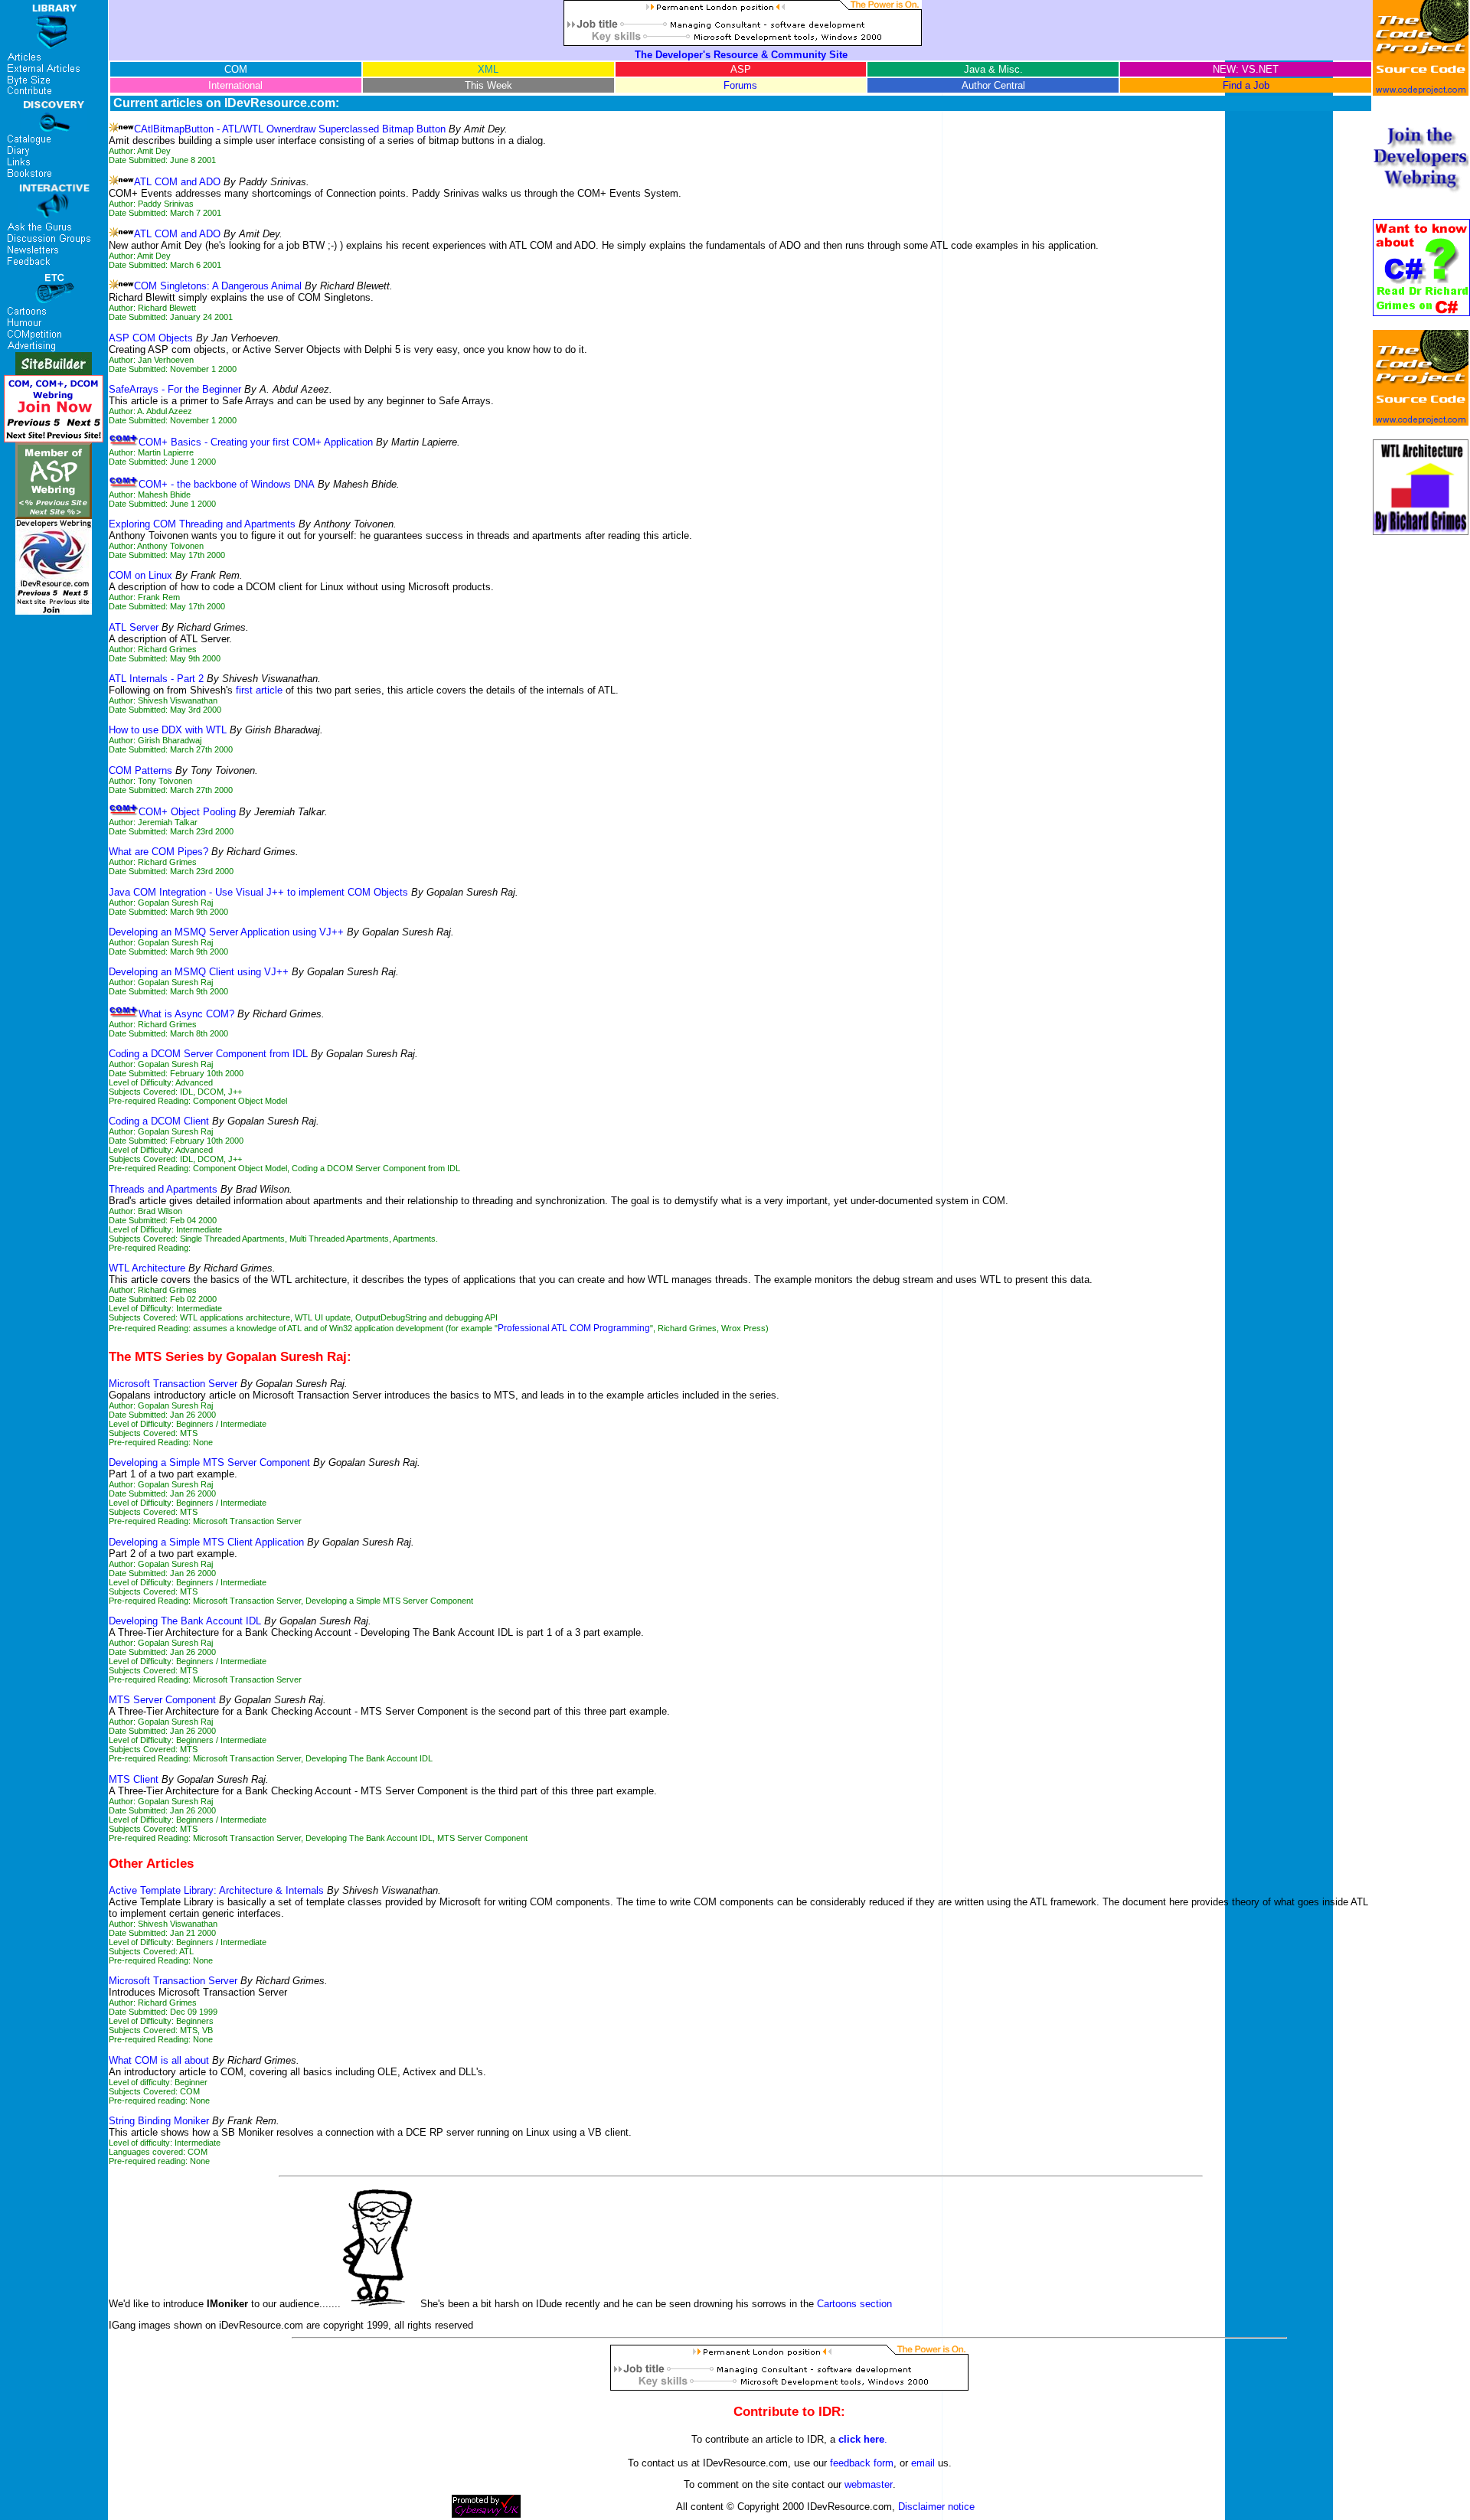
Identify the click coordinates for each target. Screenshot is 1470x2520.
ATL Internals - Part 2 (156, 679)
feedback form (862, 2463)
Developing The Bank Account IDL (185, 1621)
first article (259, 690)
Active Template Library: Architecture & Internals (216, 1890)
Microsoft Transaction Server (173, 1384)
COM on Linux (140, 575)
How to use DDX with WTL (168, 730)
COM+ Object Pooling (187, 812)
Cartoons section (854, 2304)
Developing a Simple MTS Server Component (209, 1462)
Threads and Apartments (163, 1189)
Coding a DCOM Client (159, 1121)
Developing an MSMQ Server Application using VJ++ (226, 932)
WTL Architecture (147, 1268)
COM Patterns (140, 770)
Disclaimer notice (936, 2507)
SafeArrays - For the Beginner (175, 389)
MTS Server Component (162, 1700)
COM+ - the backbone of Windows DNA (227, 484)
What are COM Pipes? (158, 852)
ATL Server (134, 627)
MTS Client (134, 1779)
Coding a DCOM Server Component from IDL (208, 1054)
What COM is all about (159, 2060)
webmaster (869, 2484)
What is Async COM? (186, 1014)
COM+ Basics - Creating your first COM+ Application (256, 442)
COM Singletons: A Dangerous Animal (218, 286)
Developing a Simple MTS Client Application (206, 1542)
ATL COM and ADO (177, 182)
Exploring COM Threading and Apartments (202, 524)
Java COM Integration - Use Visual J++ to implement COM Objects (258, 892)
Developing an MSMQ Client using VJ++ (199, 972)
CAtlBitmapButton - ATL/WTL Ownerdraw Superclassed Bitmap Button (290, 129)
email (923, 2463)
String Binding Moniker (159, 2121)
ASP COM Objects (151, 338)
